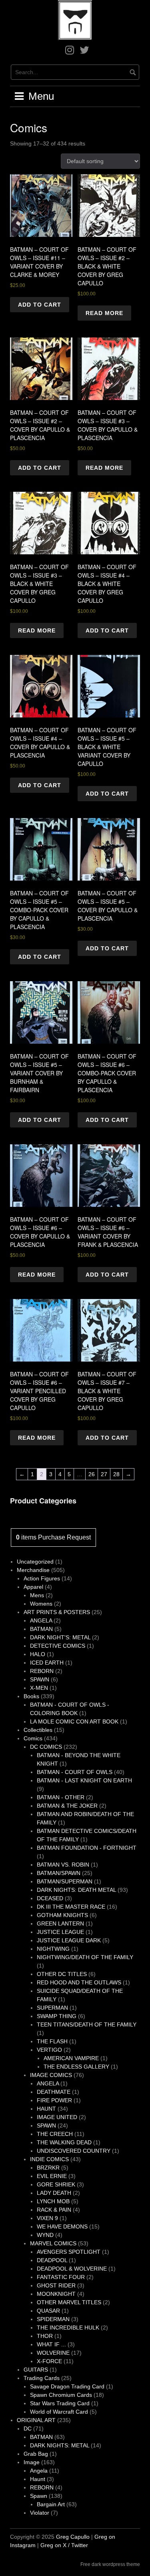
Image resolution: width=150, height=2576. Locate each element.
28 (116, 1474)
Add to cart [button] (40, 305)
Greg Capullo (73, 2537)
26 (92, 1474)
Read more (104, 313)
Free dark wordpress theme (110, 2564)
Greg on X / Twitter (64, 2545)
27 (104, 1474)
